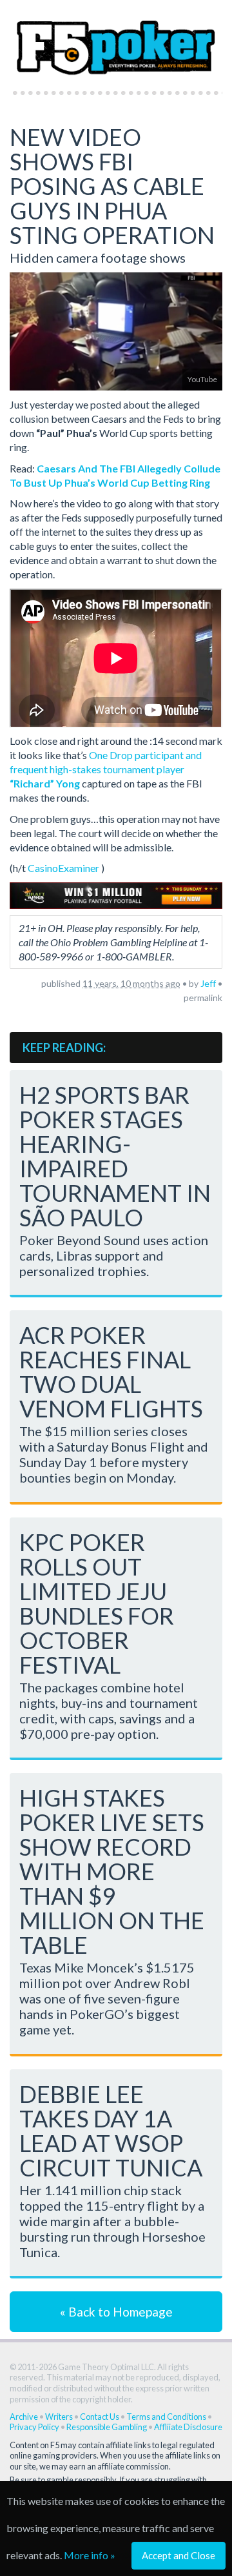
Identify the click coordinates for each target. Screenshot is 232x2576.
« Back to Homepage (116, 2312)
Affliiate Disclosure (188, 2427)
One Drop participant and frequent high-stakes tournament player (106, 769)
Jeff (208, 983)
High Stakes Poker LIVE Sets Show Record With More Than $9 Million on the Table (112, 1871)
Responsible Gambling (107, 2427)
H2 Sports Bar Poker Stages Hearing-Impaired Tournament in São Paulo (115, 1156)
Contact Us (100, 2417)
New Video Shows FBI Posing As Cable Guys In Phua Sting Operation (112, 186)
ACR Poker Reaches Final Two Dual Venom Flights (111, 1372)
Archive (24, 2417)
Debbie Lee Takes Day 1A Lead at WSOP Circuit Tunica (111, 2131)
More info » (90, 2555)
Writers (59, 2417)
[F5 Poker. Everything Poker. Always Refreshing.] (116, 42)
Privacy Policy (34, 2427)
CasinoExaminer (63, 868)
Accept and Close (179, 2555)
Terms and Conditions (166, 2417)
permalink (203, 998)
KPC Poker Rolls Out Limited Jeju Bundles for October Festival (97, 1603)
